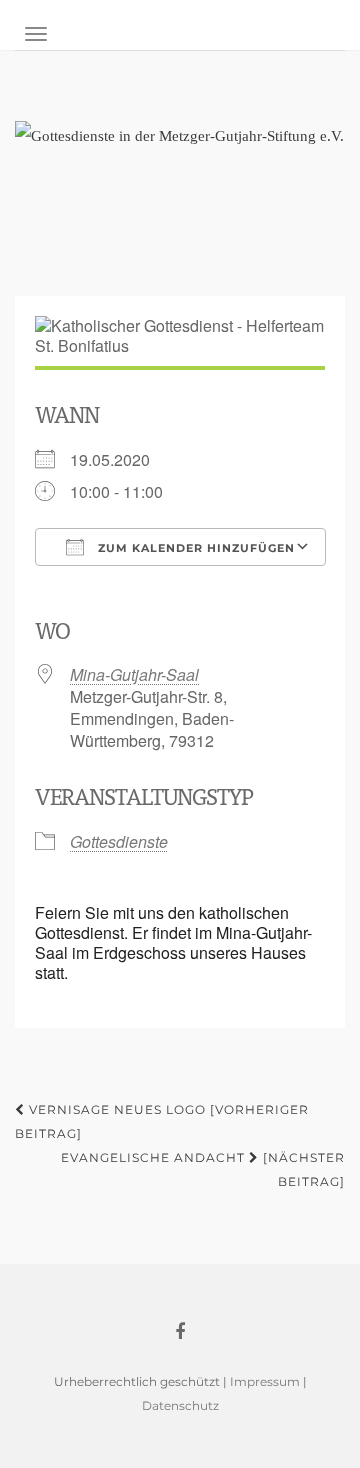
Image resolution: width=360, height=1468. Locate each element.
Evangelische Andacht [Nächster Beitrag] (203, 1169)
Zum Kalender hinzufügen (194, 548)
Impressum (265, 1381)
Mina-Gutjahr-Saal (134, 674)
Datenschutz (180, 1405)
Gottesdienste (119, 841)
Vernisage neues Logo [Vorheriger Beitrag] (162, 1121)
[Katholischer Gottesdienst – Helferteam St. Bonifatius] (180, 198)
